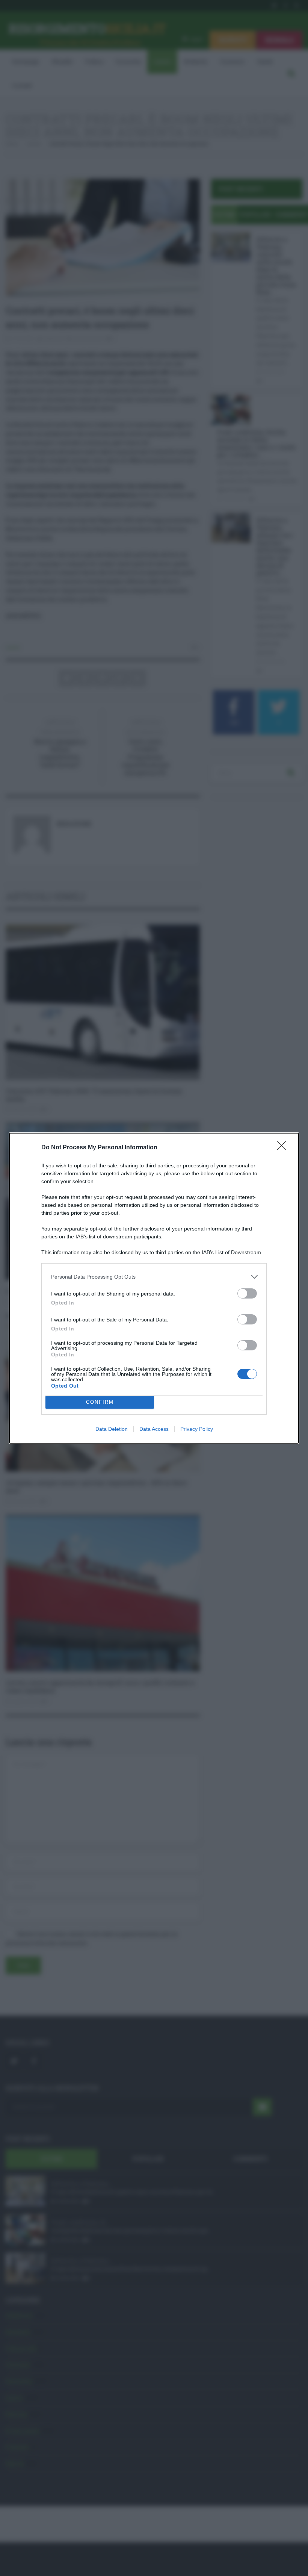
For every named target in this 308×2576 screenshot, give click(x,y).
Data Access (154, 1429)
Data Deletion (112, 1429)
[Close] (284, 1148)
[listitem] (154, 1277)
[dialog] (154, 1288)
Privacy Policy (197, 1429)
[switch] (247, 1293)
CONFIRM (100, 1402)
